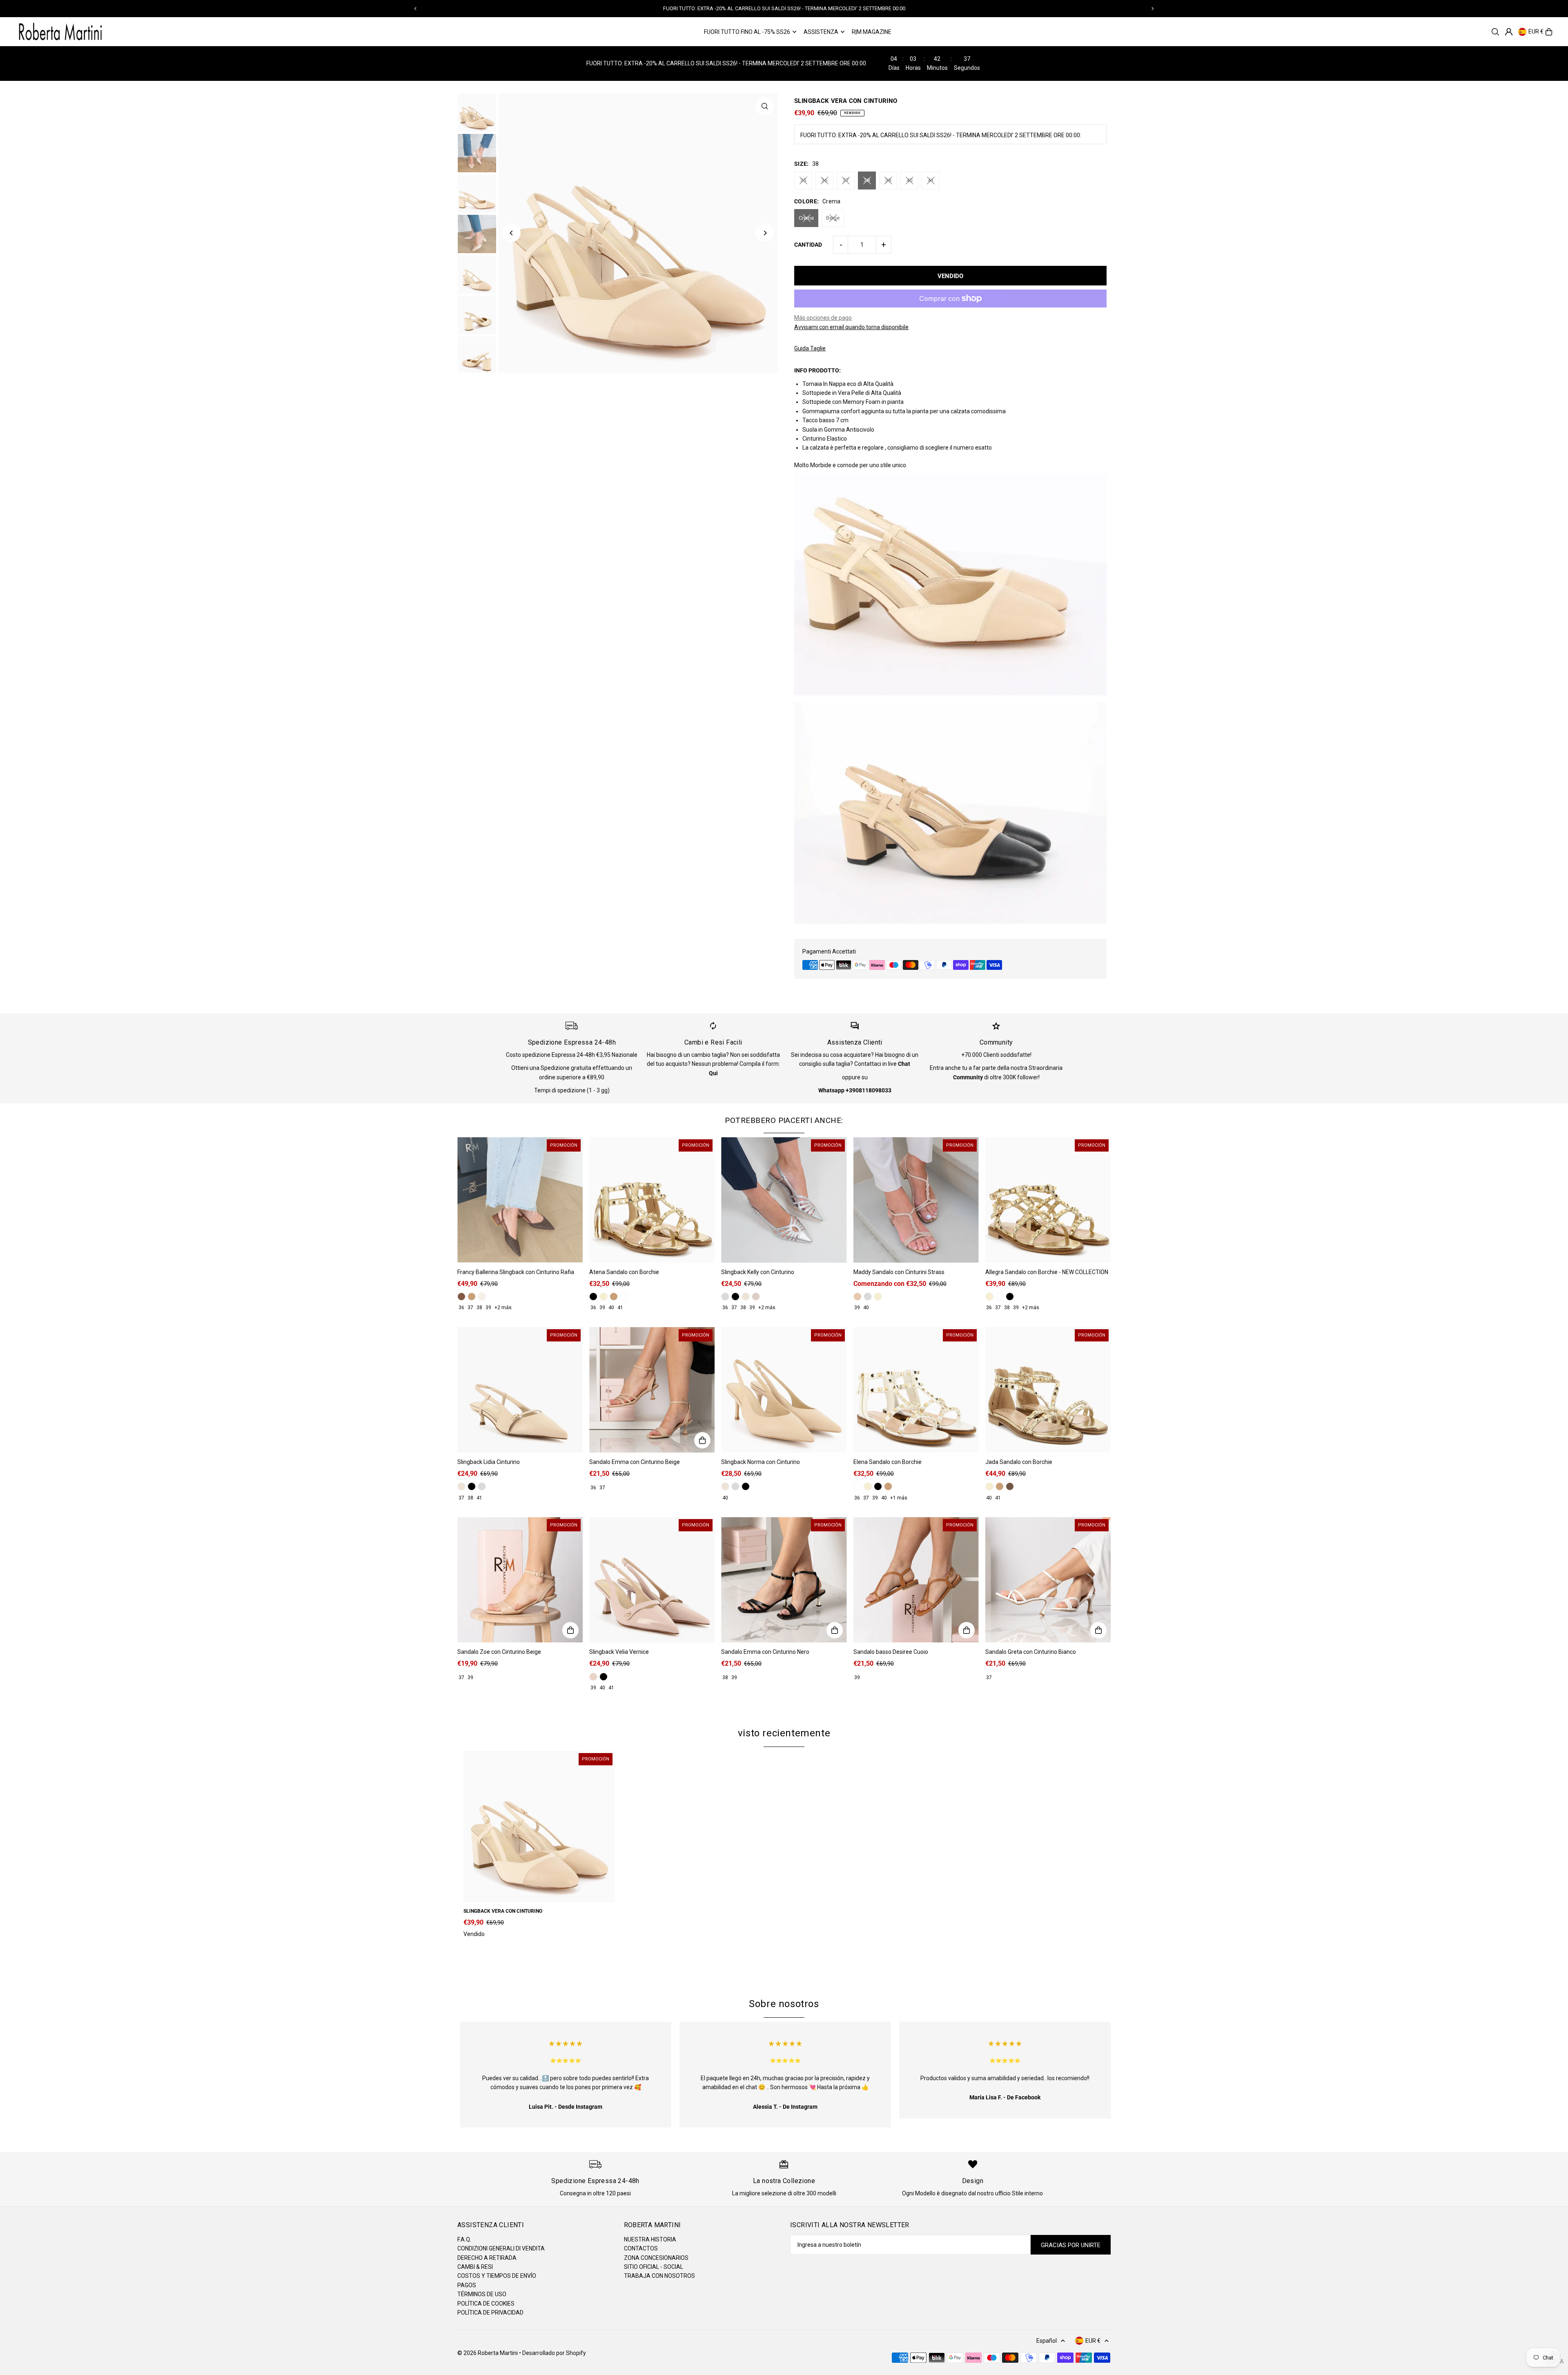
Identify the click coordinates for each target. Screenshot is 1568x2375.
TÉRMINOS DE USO (482, 2294)
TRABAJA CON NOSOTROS (659, 2276)
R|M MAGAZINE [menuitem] (872, 32)
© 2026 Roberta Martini (488, 2353)
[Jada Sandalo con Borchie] (1048, 1390)
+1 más (899, 1498)
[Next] (1152, 9)
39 (888, 180)
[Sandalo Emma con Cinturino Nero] (784, 1580)
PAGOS (467, 2285)
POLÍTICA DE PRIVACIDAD (490, 2313)
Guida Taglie (810, 348)
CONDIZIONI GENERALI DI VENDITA (501, 2248)
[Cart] (1549, 32)
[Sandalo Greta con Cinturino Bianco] (1048, 1580)
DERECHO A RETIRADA (487, 2258)
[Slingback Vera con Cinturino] (539, 1827)
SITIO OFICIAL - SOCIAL (654, 2267)
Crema (806, 218)
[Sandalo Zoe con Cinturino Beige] (520, 1580)
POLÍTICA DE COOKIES (486, 2304)
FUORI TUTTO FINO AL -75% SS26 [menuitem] (747, 32)
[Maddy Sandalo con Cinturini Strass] (916, 1200)
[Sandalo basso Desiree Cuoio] (916, 1580)
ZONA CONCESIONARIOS (656, 2258)
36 (824, 180)
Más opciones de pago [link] (823, 318)
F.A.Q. (464, 2239)
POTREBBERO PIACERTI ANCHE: (784, 1120)
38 (867, 180)
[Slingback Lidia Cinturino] (520, 1390)
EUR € (1536, 32)
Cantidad (808, 245)
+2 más (503, 1308)
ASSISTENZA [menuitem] (821, 32)
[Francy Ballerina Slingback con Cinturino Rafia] (520, 1200)
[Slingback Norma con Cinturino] (784, 1390)
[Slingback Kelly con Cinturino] (784, 1200)
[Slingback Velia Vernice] (652, 1580)
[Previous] (416, 9)
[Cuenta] (1509, 32)
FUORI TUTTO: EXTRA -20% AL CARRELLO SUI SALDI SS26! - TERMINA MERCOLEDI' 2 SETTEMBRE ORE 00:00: (941, 135)
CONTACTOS (641, 2248)
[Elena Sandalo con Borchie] (916, 1390)
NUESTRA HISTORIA (650, 2239)
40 (909, 180)
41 (931, 180)
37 (846, 180)
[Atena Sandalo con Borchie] (652, 1200)
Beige (833, 218)
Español (1047, 2341)
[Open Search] (1495, 32)
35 (803, 180)
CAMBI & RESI (475, 2267)
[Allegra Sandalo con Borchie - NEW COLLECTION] (1048, 1200)
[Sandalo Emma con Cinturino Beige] (652, 1390)
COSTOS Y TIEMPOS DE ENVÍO (497, 2276)
